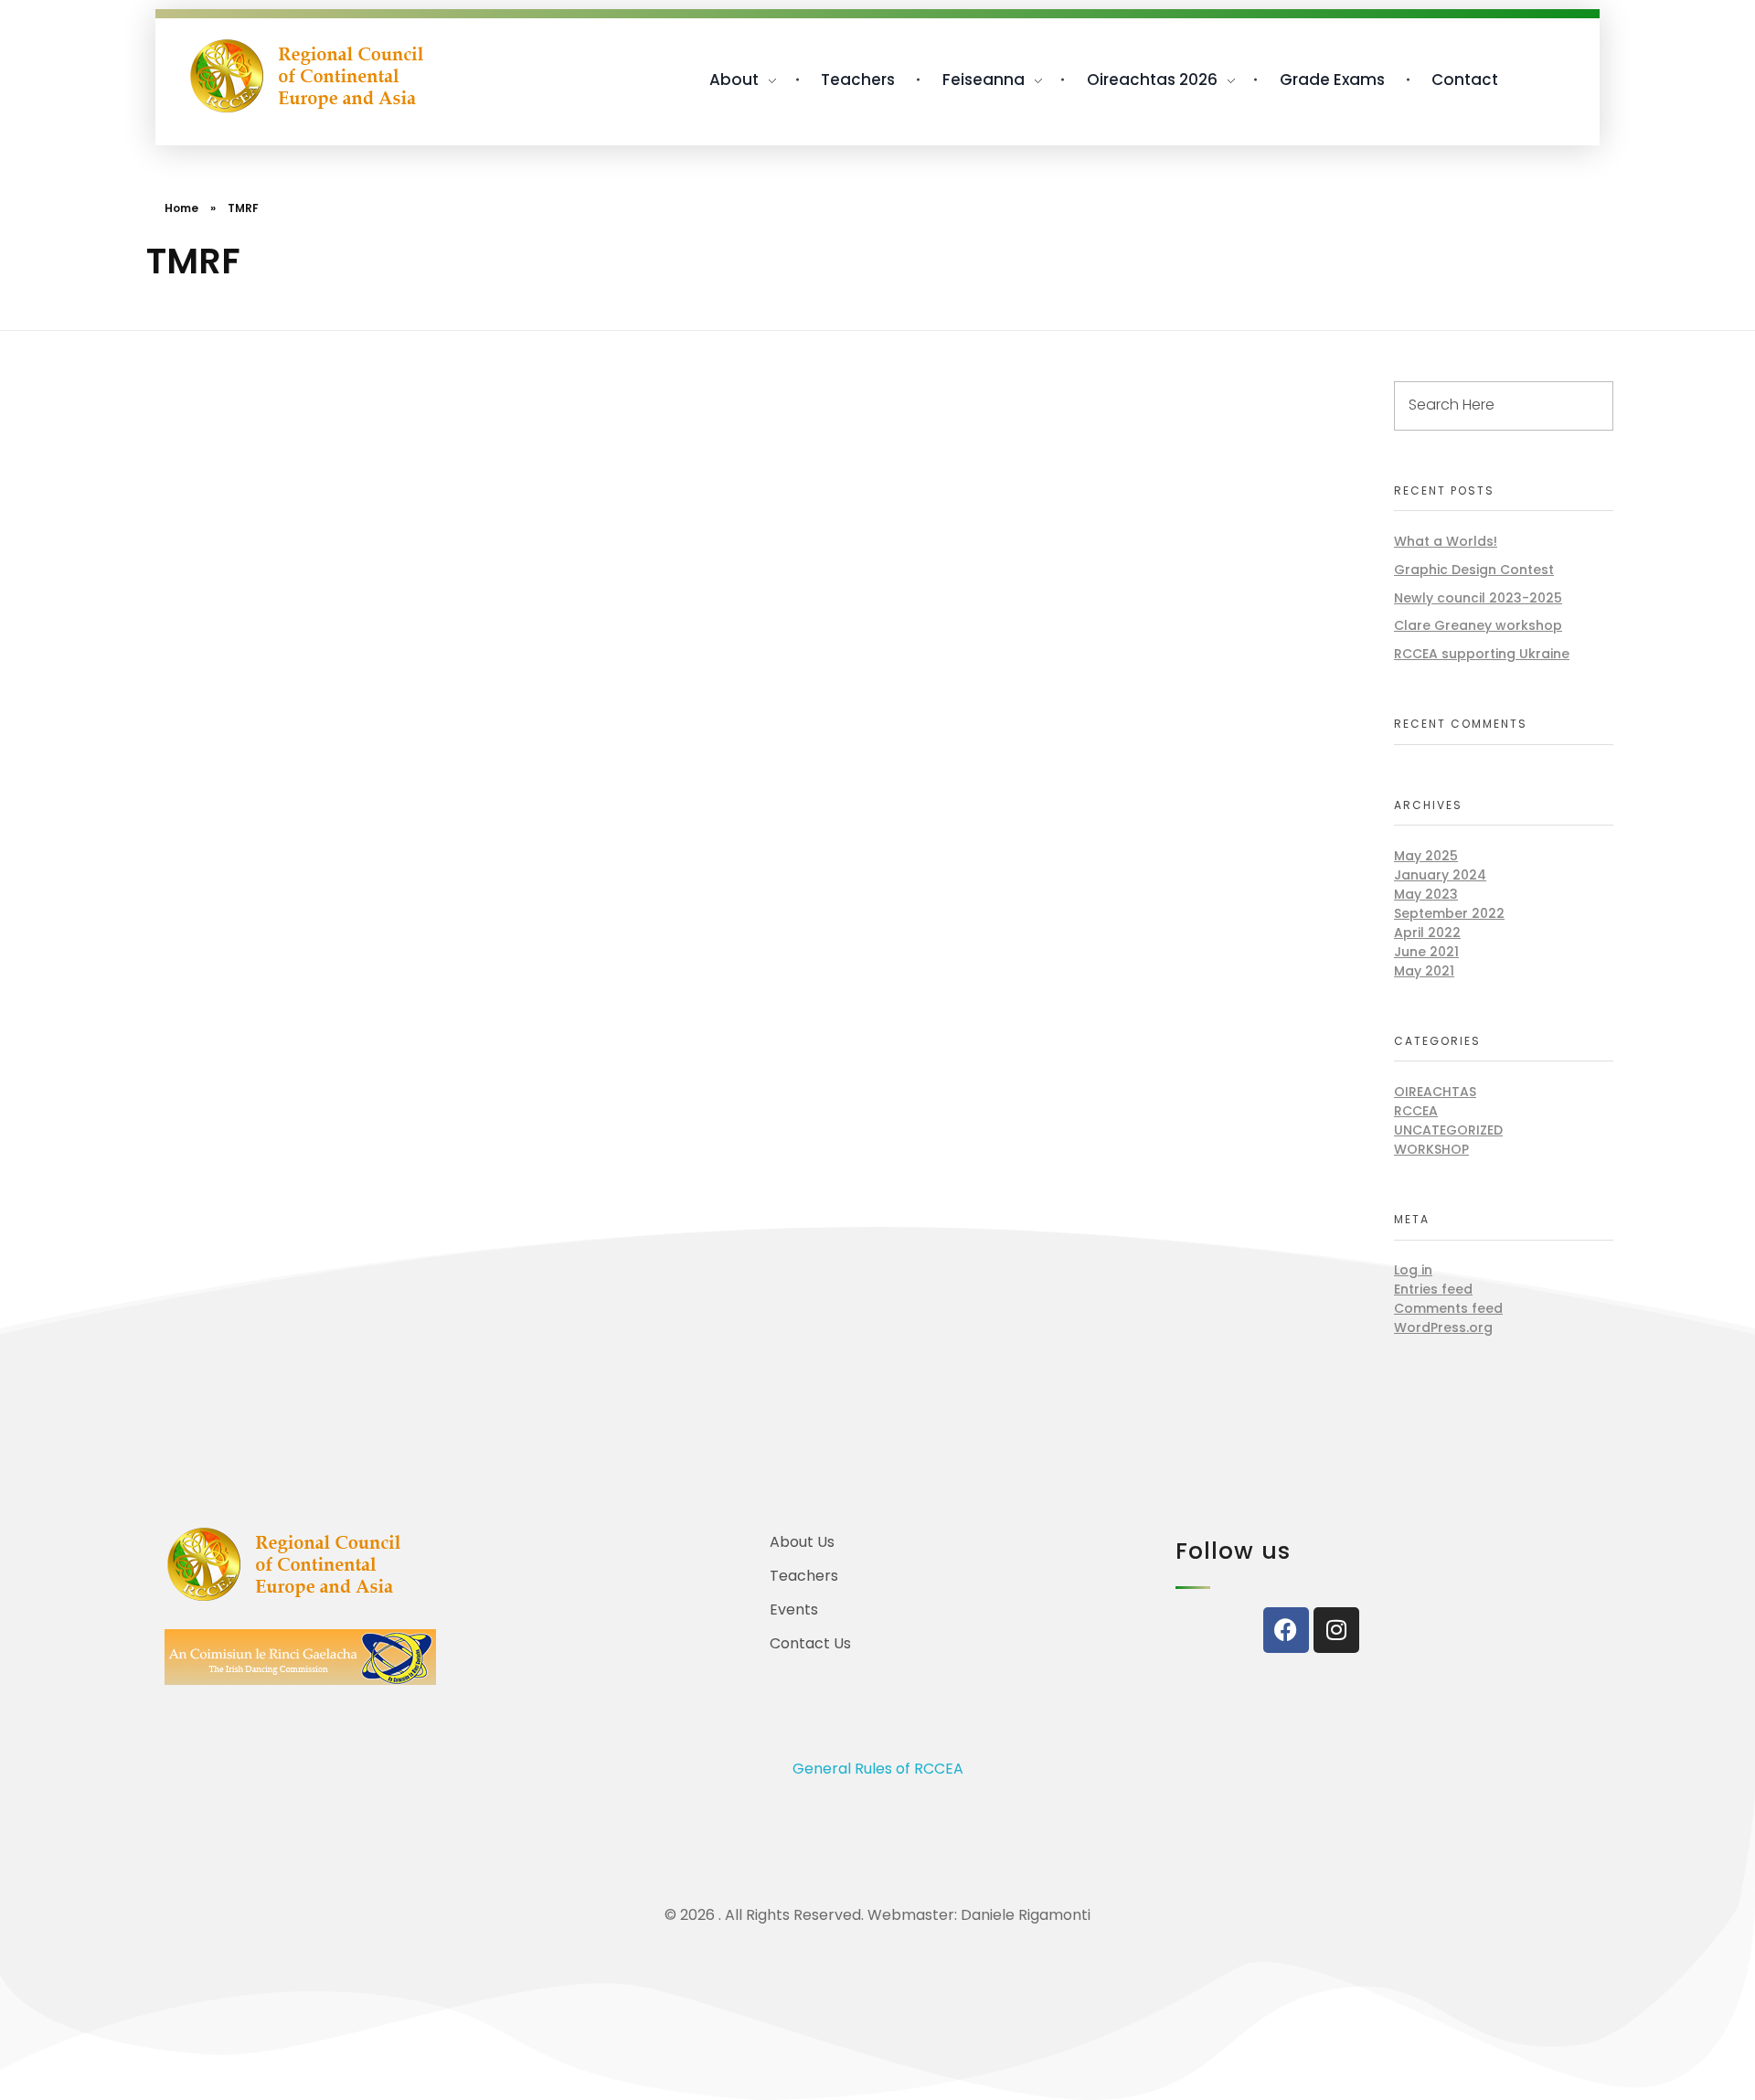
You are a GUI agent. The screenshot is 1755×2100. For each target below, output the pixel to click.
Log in (1413, 1270)
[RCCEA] (307, 76)
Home (181, 208)
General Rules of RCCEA (878, 1769)
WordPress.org (1443, 1327)
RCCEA (1416, 1111)
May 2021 (1424, 971)
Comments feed (1448, 1308)
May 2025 (1426, 856)
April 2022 (1427, 933)
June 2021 (1426, 952)
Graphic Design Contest (1474, 570)
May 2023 (1426, 894)
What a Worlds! (1446, 541)
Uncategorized (1448, 1130)
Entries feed (1433, 1289)
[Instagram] (1336, 1630)
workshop (1431, 1149)
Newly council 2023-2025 (1478, 598)
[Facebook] (1286, 1630)
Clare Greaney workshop (1478, 625)
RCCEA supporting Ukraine (1482, 654)
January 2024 (1440, 875)
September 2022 (1449, 913)
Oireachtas (1435, 1092)
